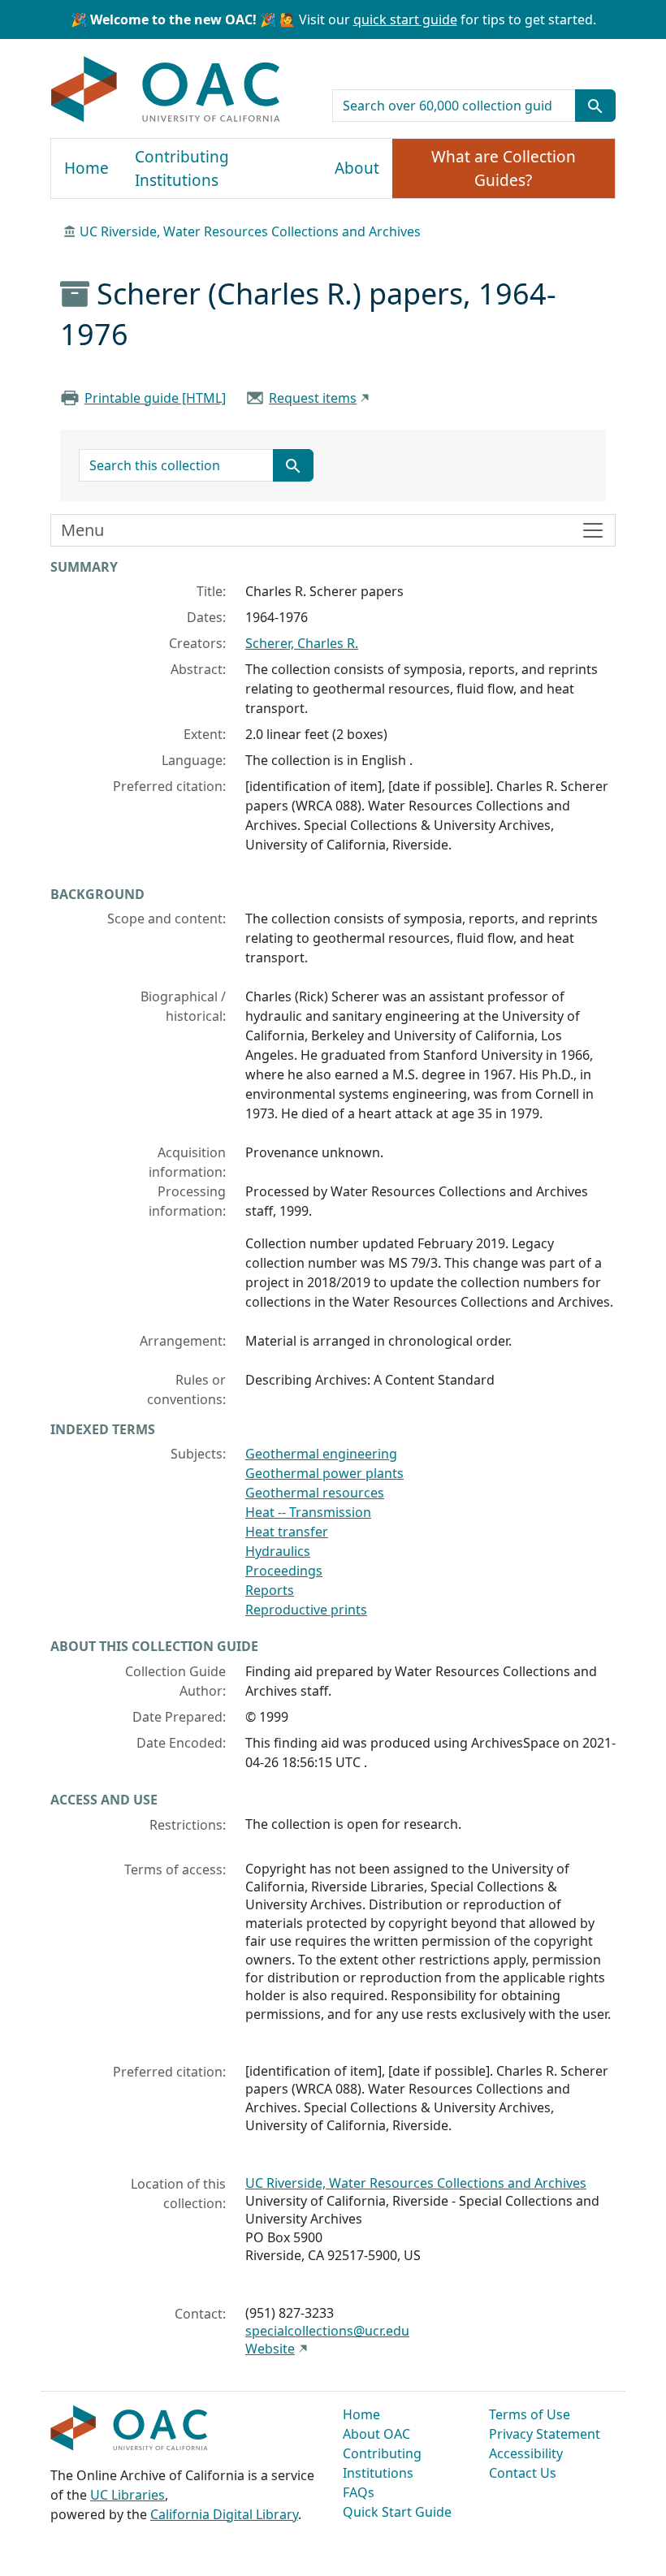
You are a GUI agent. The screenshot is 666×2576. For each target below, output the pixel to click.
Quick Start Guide (397, 2512)
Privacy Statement (545, 2434)
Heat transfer (287, 1532)
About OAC (376, 2434)
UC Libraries (128, 2495)
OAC (166, 90)
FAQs (359, 2492)
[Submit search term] (595, 106)
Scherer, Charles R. (302, 643)
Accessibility (526, 2453)
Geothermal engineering (321, 1454)
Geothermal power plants (324, 1473)
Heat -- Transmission (308, 1512)
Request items (313, 398)
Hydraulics (278, 1551)
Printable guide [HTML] (155, 398)
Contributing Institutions (182, 169)
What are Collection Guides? (504, 169)
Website (270, 2349)
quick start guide (405, 19)
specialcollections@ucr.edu (327, 2331)
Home (86, 168)
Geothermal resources (315, 1493)
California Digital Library (224, 2514)
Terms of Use (530, 2414)
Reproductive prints (306, 1610)
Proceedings (284, 1571)
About (357, 168)
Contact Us (523, 2473)
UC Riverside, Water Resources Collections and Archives (250, 231)
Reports (270, 1590)
